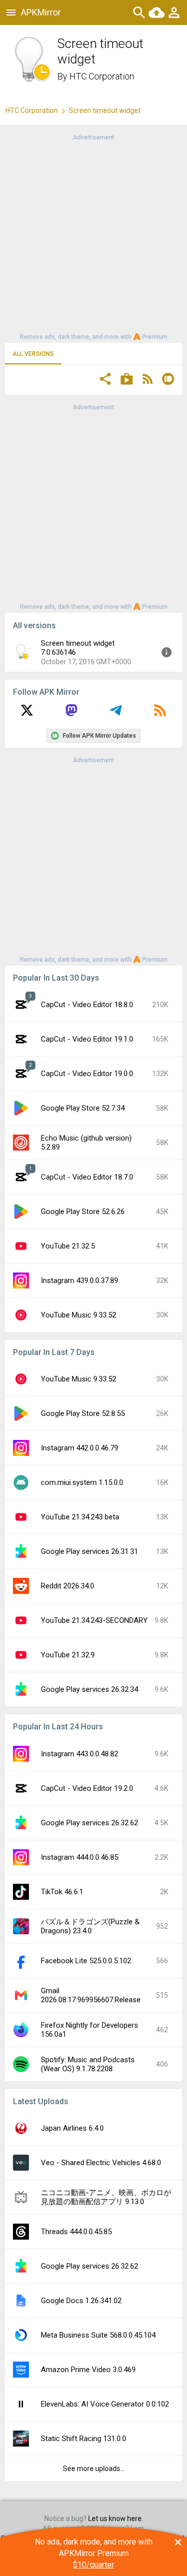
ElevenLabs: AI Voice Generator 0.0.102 (105, 2404)
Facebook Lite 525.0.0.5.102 (86, 1961)
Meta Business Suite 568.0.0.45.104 (98, 2335)
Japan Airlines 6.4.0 (72, 2128)
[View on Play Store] (127, 380)
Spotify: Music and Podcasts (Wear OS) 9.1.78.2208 (88, 2064)
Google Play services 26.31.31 (90, 1551)
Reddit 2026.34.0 (68, 1586)
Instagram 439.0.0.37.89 (80, 1281)
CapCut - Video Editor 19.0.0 (87, 1074)
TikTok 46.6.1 (62, 1892)
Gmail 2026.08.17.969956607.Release (91, 1995)
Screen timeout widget (105, 110)
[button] (105, 380)
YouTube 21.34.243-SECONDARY (94, 1620)
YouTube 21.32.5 (68, 1246)
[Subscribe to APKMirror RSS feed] (160, 714)
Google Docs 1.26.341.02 (81, 2301)
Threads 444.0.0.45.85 (76, 2232)
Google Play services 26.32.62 (90, 1823)
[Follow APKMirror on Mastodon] (71, 714)
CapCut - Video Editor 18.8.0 (87, 1005)
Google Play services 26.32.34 (90, 1689)
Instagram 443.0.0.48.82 (80, 1754)
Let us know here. (116, 2519)
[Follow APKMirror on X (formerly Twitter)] (27, 714)
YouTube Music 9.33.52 (79, 1315)
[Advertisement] (93, 236)
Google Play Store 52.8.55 (83, 1413)
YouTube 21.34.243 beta (80, 1517)
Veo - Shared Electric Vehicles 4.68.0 (101, 2163)
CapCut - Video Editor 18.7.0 (87, 1177)
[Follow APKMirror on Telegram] (116, 714)
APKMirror (41, 12)
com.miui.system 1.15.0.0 (82, 1482)
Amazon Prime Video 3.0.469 (88, 2370)
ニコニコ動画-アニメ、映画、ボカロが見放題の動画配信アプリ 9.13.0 (106, 2197)
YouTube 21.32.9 (68, 1655)
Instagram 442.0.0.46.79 (80, 1448)
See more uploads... (94, 2469)
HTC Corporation (102, 76)
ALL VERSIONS (33, 354)
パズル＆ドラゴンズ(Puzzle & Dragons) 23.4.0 (90, 1926)
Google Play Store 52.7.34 (83, 1108)
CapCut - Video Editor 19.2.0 (87, 1788)
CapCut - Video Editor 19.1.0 (87, 1039)
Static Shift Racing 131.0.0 (84, 2439)
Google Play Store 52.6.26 (83, 1212)
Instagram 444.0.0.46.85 (80, 1857)
